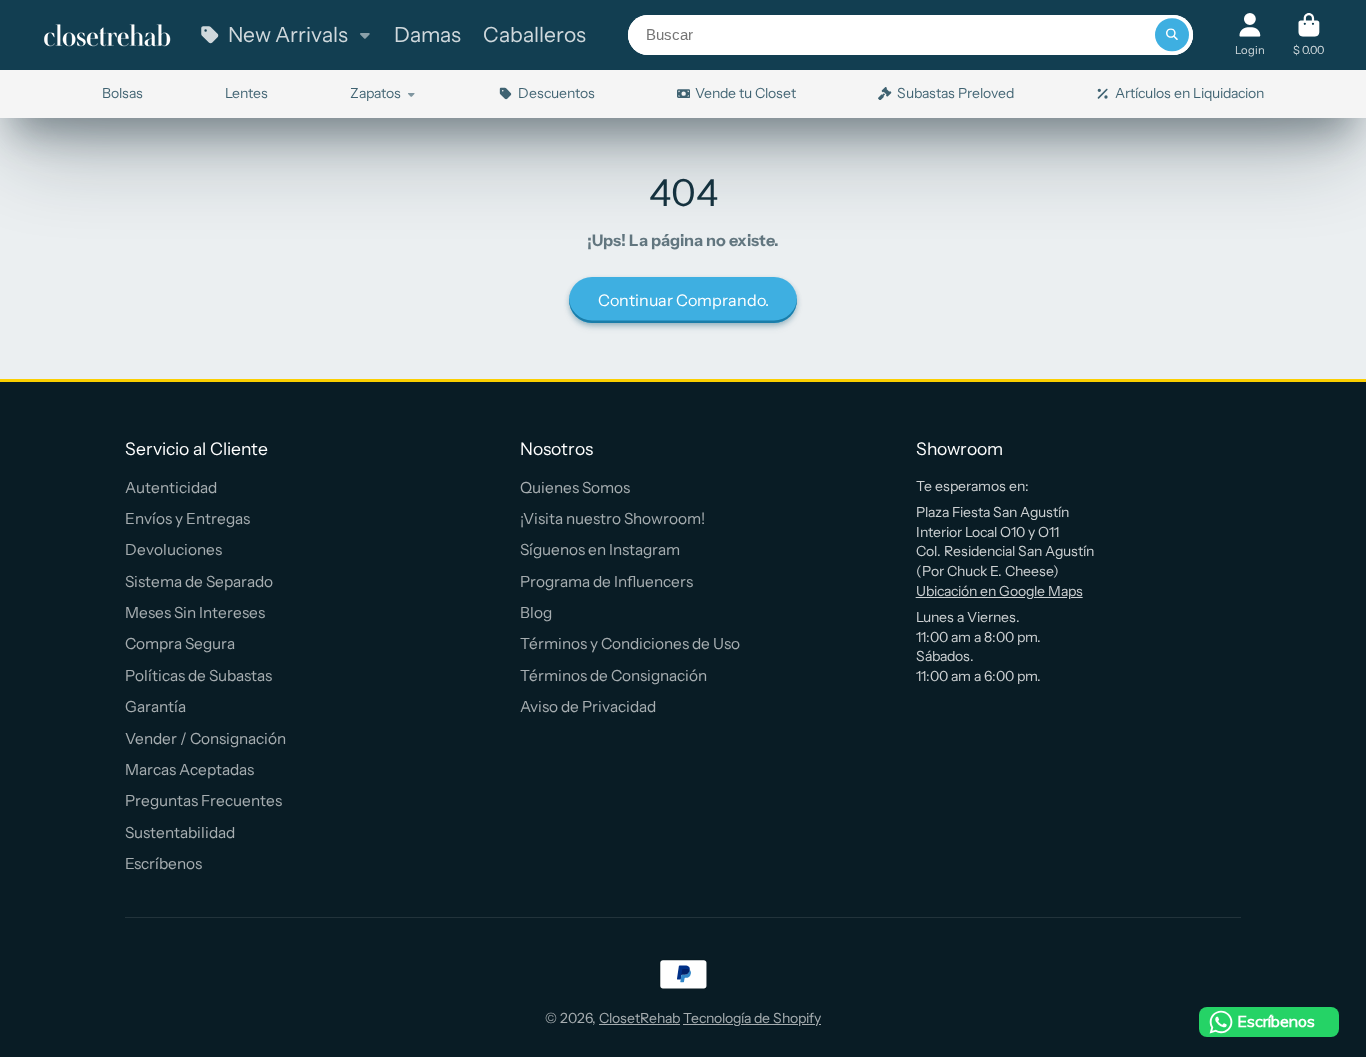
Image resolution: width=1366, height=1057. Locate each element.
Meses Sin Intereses (195, 612)
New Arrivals (288, 34)
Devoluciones (173, 549)
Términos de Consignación (613, 675)
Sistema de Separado (199, 581)
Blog (536, 612)
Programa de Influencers (606, 581)
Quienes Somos (575, 487)
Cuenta (1250, 34)
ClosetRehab (639, 1018)
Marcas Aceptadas (189, 769)
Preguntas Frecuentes (203, 800)
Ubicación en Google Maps (999, 591)
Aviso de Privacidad (588, 706)
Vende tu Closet (745, 93)
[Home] (107, 35)
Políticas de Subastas (198, 675)
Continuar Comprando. (683, 300)
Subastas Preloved (955, 93)
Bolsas (122, 93)
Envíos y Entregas (187, 518)
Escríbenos (163, 863)
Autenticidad (171, 487)
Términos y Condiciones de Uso (630, 643)
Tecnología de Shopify (752, 1018)
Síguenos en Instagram (600, 549)
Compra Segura (180, 643)
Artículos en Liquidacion (1189, 93)
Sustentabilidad (180, 832)
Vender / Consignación (205, 738)
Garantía (155, 706)
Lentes (246, 93)
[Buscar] (1172, 35)
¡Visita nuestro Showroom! (612, 518)
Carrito (1308, 34)
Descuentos (556, 93)
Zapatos (375, 93)
